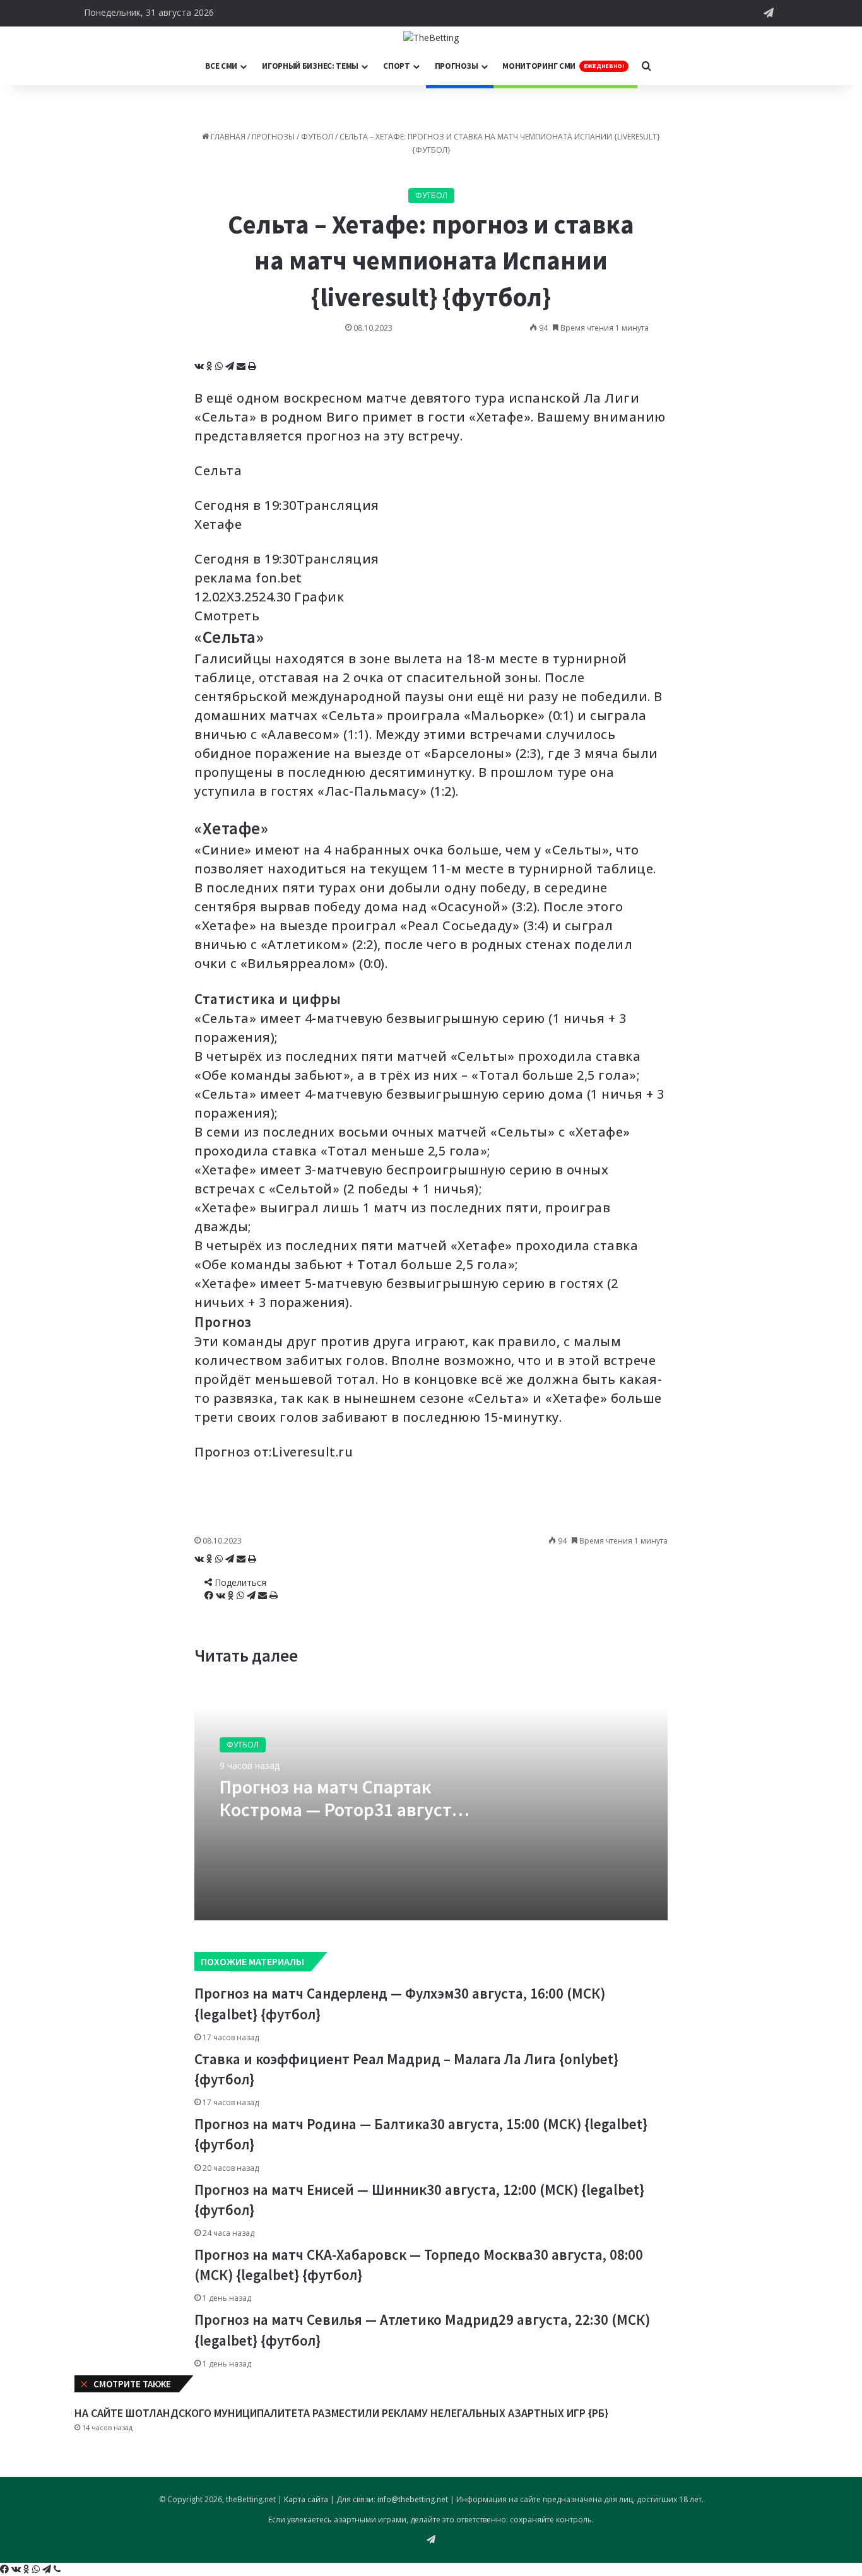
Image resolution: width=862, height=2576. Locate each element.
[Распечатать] (252, 366)
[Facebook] (210, 1596)
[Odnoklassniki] (211, 366)
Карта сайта (306, 2499)
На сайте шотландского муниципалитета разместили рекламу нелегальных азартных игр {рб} (341, 2413)
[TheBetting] (431, 37)
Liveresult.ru (313, 1452)
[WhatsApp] (220, 366)
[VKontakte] (200, 366)
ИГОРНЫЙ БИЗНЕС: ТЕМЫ (310, 66)
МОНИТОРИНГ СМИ (563, 66)
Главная (227, 137)
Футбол (317, 137)
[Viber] (57, 2569)
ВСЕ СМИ (221, 66)
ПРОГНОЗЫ (457, 66)
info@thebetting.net (413, 2499)
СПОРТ (397, 66)
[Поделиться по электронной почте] (242, 366)
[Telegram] (231, 366)
